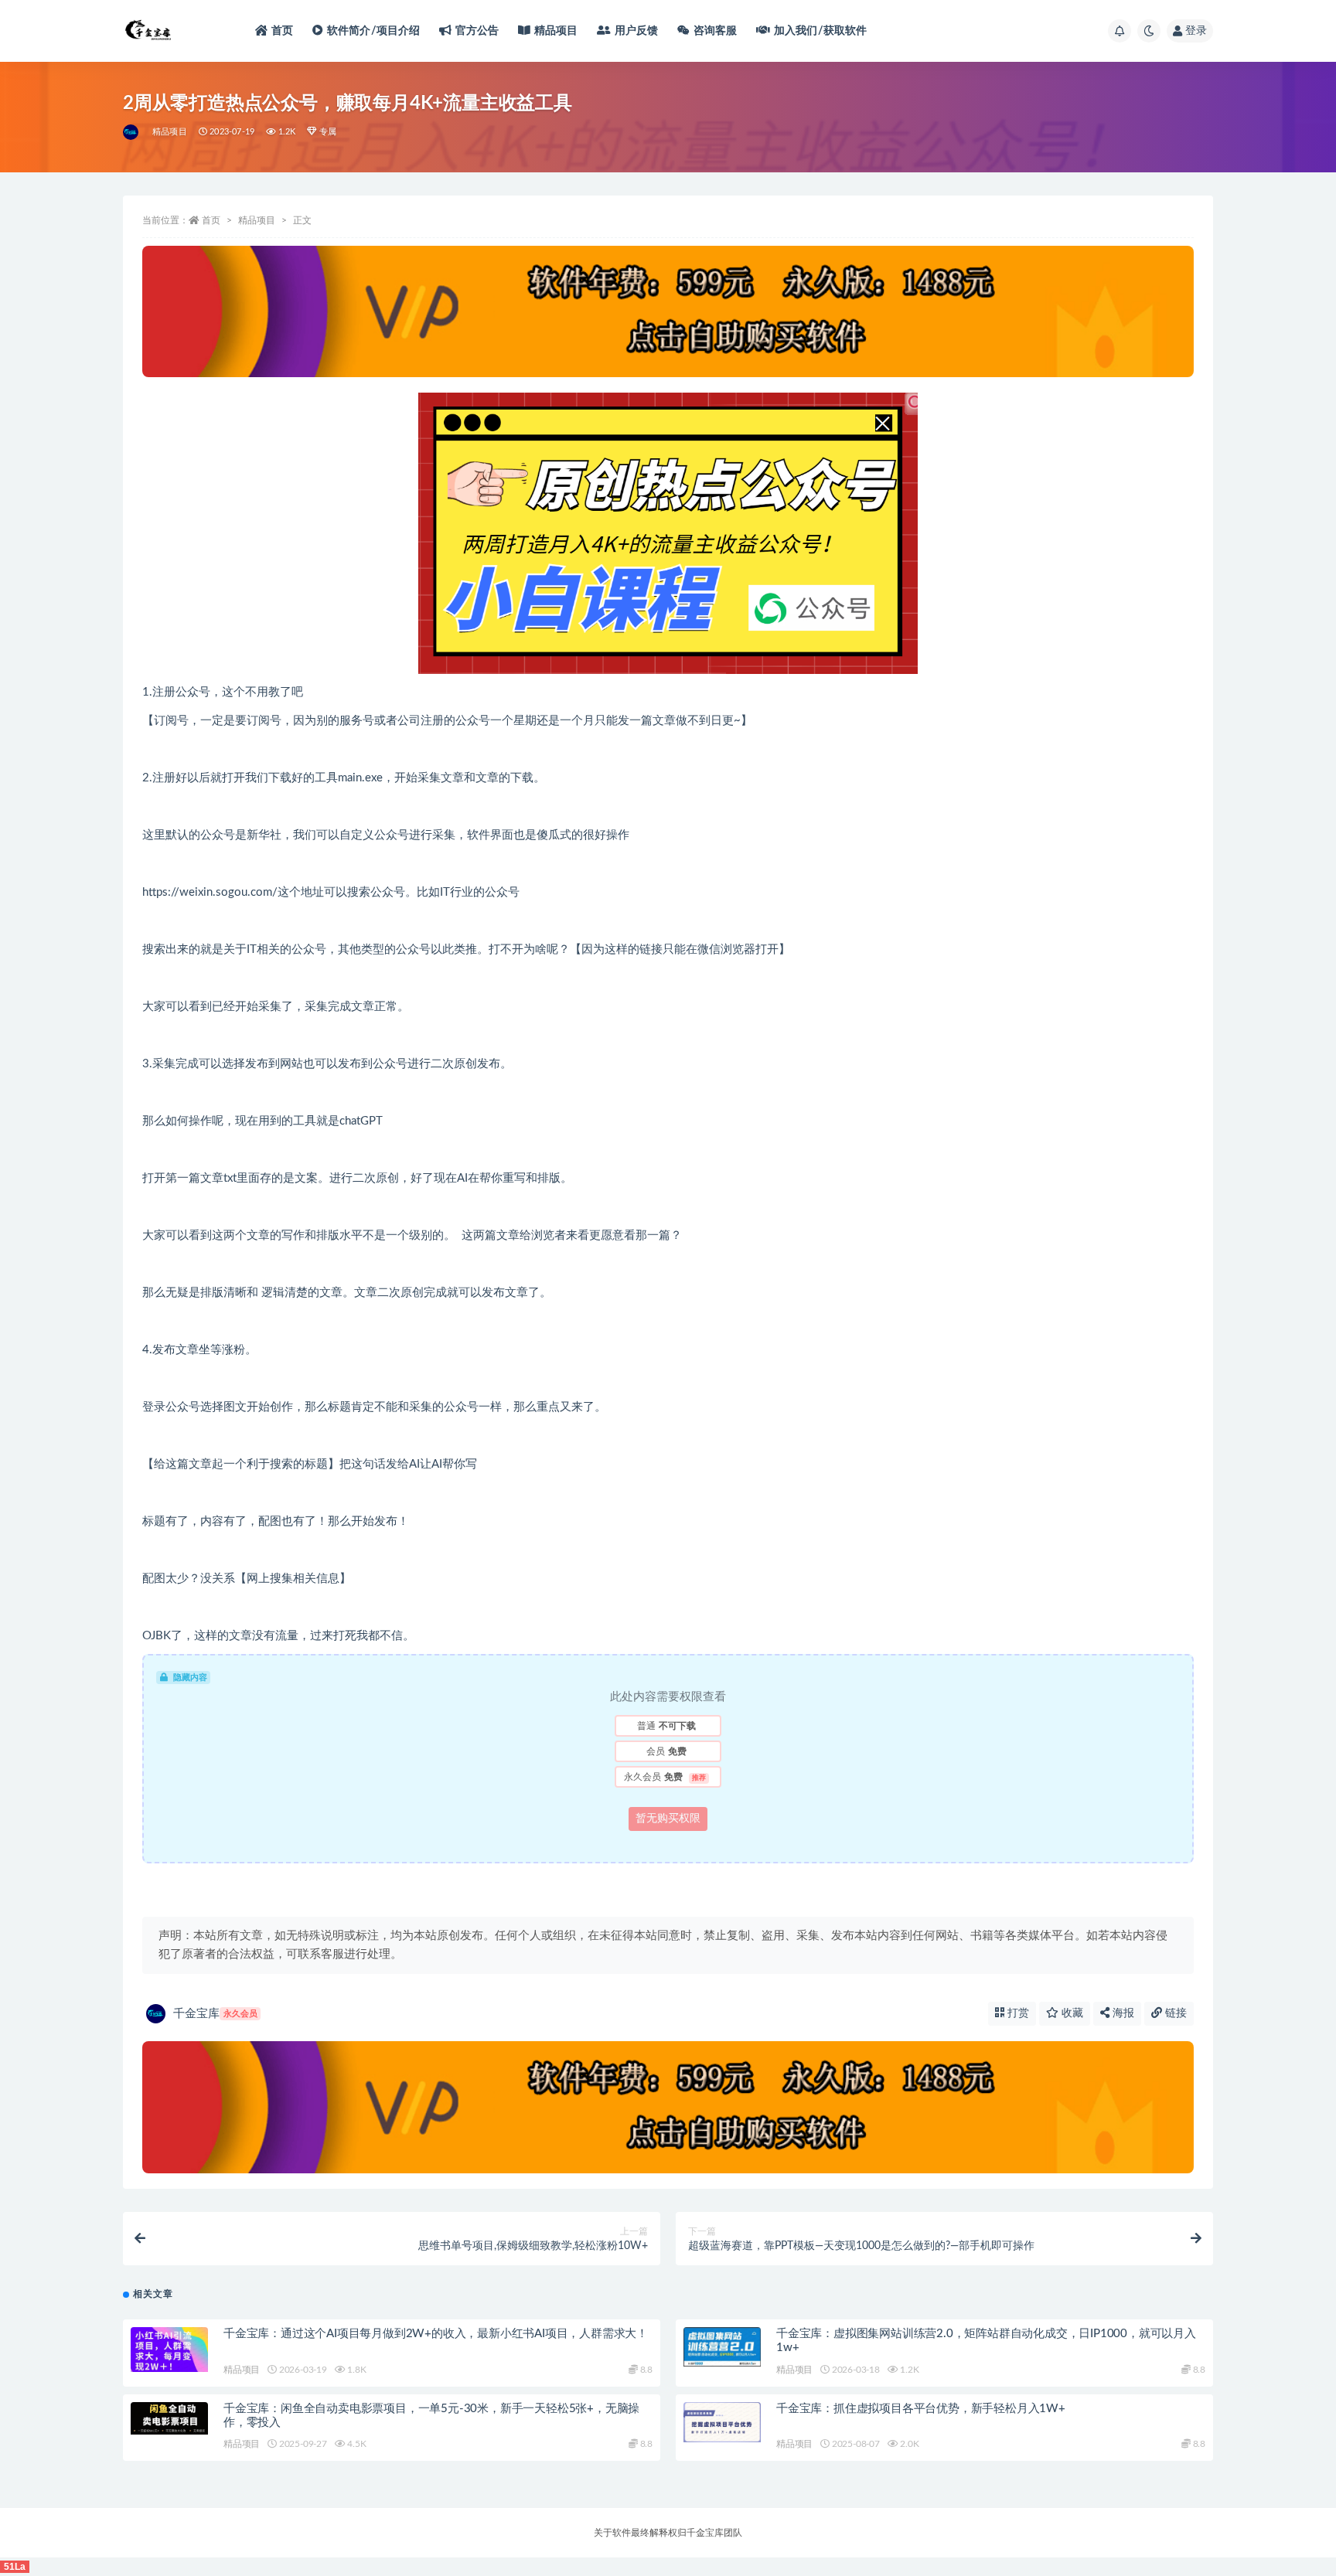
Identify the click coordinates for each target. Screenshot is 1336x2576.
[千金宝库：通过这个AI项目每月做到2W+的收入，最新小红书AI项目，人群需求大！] (169, 2350)
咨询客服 (716, 31)
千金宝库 (215, 2014)
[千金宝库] (132, 132)
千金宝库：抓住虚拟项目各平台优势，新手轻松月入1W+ (921, 2409)
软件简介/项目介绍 (374, 31)
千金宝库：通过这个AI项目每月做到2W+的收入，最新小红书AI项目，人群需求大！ (436, 2334)
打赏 (1017, 2013)
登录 (1196, 31)
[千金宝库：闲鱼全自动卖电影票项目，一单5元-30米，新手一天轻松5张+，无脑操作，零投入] (169, 2419)
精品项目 (556, 31)
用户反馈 (637, 31)
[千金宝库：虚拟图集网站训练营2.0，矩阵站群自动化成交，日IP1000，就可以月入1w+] (722, 2347)
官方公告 (477, 31)
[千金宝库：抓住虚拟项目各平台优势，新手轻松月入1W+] (722, 2422)
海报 (1122, 2013)
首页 (282, 31)
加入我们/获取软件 (821, 31)
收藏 (1071, 2013)
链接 (1174, 2013)
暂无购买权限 (668, 1819)
